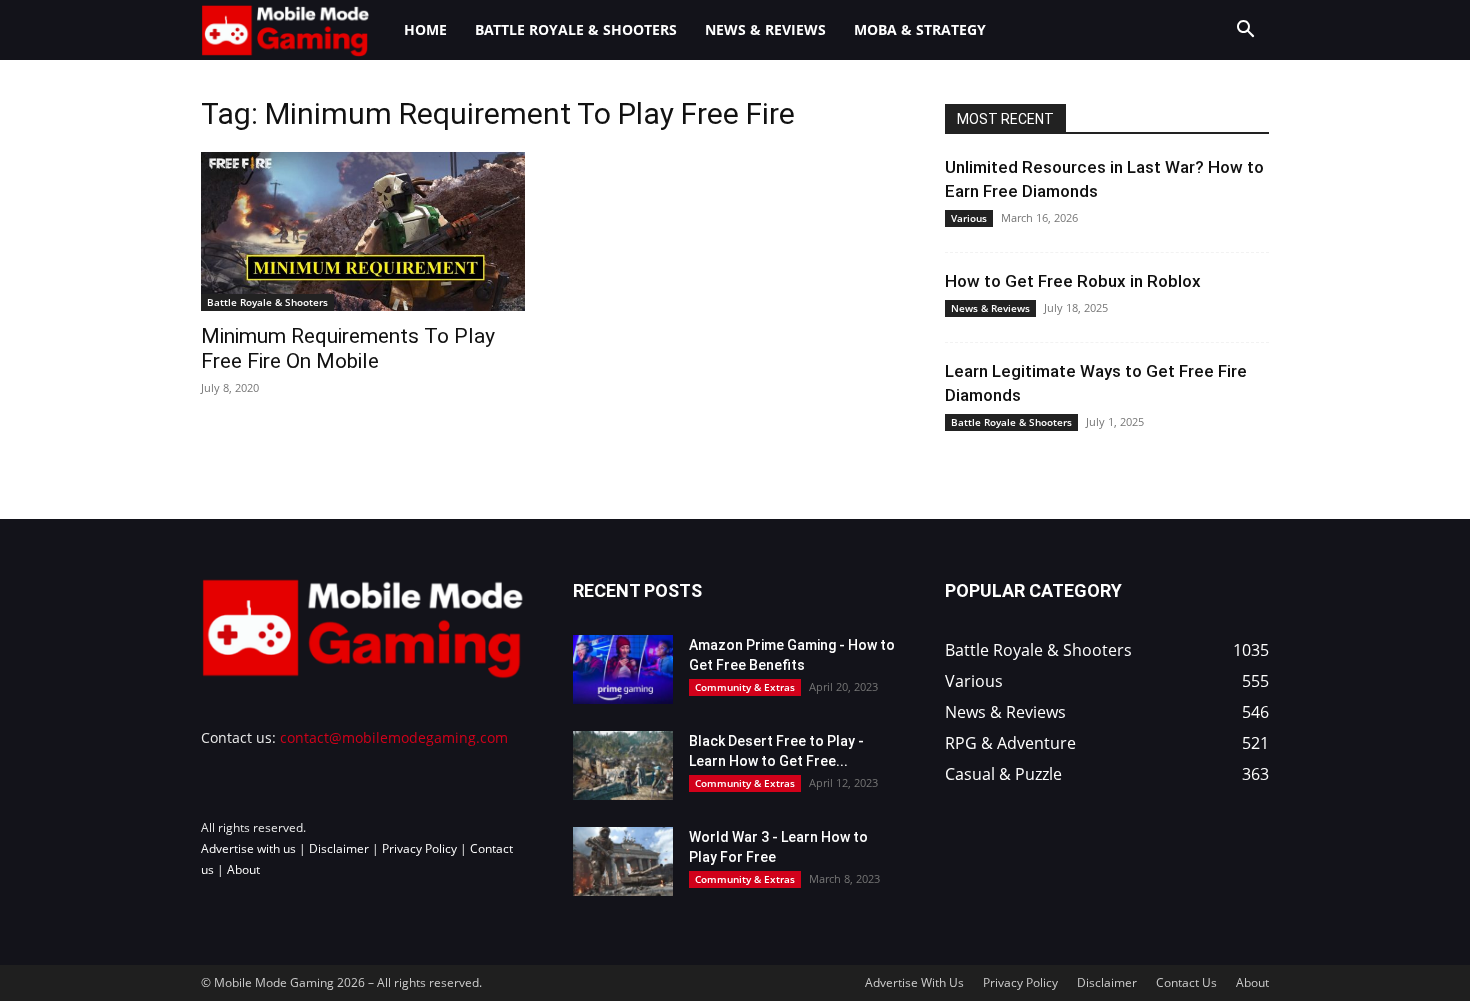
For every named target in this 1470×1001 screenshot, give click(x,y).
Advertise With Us (914, 982)
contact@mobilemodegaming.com (394, 737)
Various (969, 218)
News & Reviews (765, 29)
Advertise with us (248, 848)
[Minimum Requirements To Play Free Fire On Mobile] (363, 231)
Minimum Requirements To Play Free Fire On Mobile (348, 348)
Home (425, 29)
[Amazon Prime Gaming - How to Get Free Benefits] (623, 669)
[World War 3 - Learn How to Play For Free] (623, 861)
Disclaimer (339, 848)
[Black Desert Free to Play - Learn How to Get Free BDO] (623, 765)
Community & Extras (745, 687)
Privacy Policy (419, 848)
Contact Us (1186, 982)
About (243, 869)
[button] (1245, 31)
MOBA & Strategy (920, 29)
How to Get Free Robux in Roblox (1073, 281)
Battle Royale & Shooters (576, 29)
